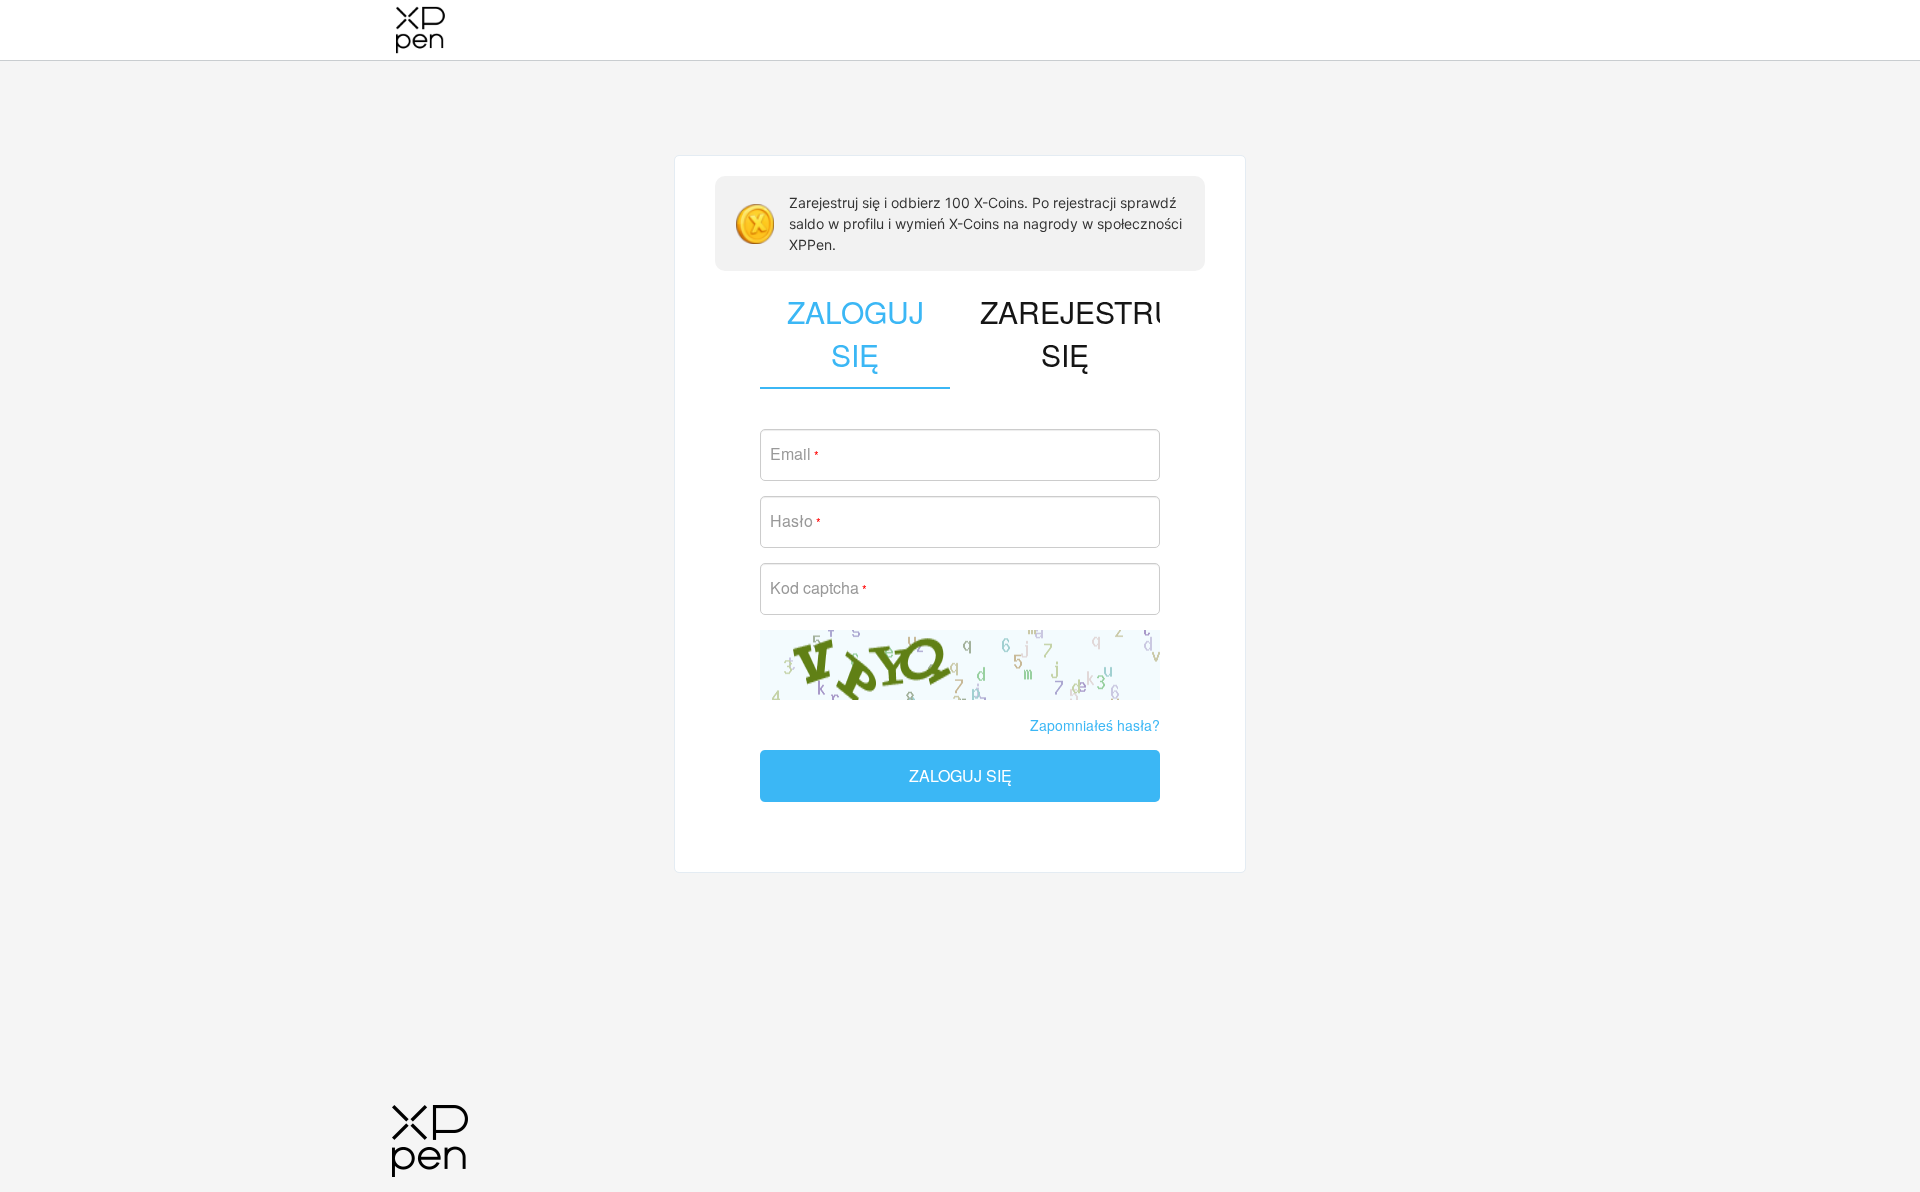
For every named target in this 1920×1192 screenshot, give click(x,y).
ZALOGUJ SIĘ (960, 775)
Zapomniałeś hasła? (1095, 725)
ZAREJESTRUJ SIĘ (1070, 333)
